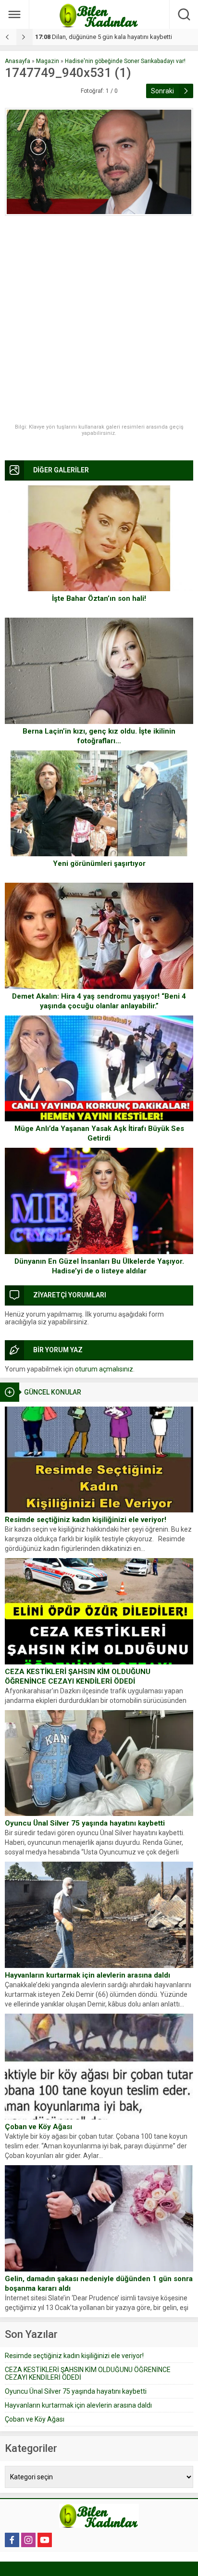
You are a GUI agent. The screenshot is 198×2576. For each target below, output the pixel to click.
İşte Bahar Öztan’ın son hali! (99, 598)
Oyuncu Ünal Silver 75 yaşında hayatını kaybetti (85, 1823)
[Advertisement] (99, 320)
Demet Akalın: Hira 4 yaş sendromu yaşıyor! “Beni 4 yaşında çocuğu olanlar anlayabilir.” (99, 1001)
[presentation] (8, 37)
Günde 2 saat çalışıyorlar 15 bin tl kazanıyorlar (106, 37)
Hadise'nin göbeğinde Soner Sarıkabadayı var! (125, 61)
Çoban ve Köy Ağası (38, 2127)
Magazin (48, 61)
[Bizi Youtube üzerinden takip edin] (45, 2540)
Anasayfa (18, 61)
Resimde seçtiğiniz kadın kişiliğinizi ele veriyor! (86, 1520)
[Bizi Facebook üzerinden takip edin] (12, 2540)
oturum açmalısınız (104, 1369)
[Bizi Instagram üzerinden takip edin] (28, 2540)
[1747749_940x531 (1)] (99, 162)
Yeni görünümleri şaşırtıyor (99, 863)
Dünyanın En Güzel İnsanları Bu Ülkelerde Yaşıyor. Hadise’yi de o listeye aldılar (99, 1266)
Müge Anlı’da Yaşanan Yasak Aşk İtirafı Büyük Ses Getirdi (99, 1133)
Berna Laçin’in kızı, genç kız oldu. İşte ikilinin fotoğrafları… (99, 736)
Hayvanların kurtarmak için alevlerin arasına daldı (87, 1975)
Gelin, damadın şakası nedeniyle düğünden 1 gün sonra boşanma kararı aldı (99, 2284)
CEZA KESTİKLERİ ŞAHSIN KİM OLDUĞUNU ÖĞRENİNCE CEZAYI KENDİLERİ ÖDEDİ (78, 1676)
